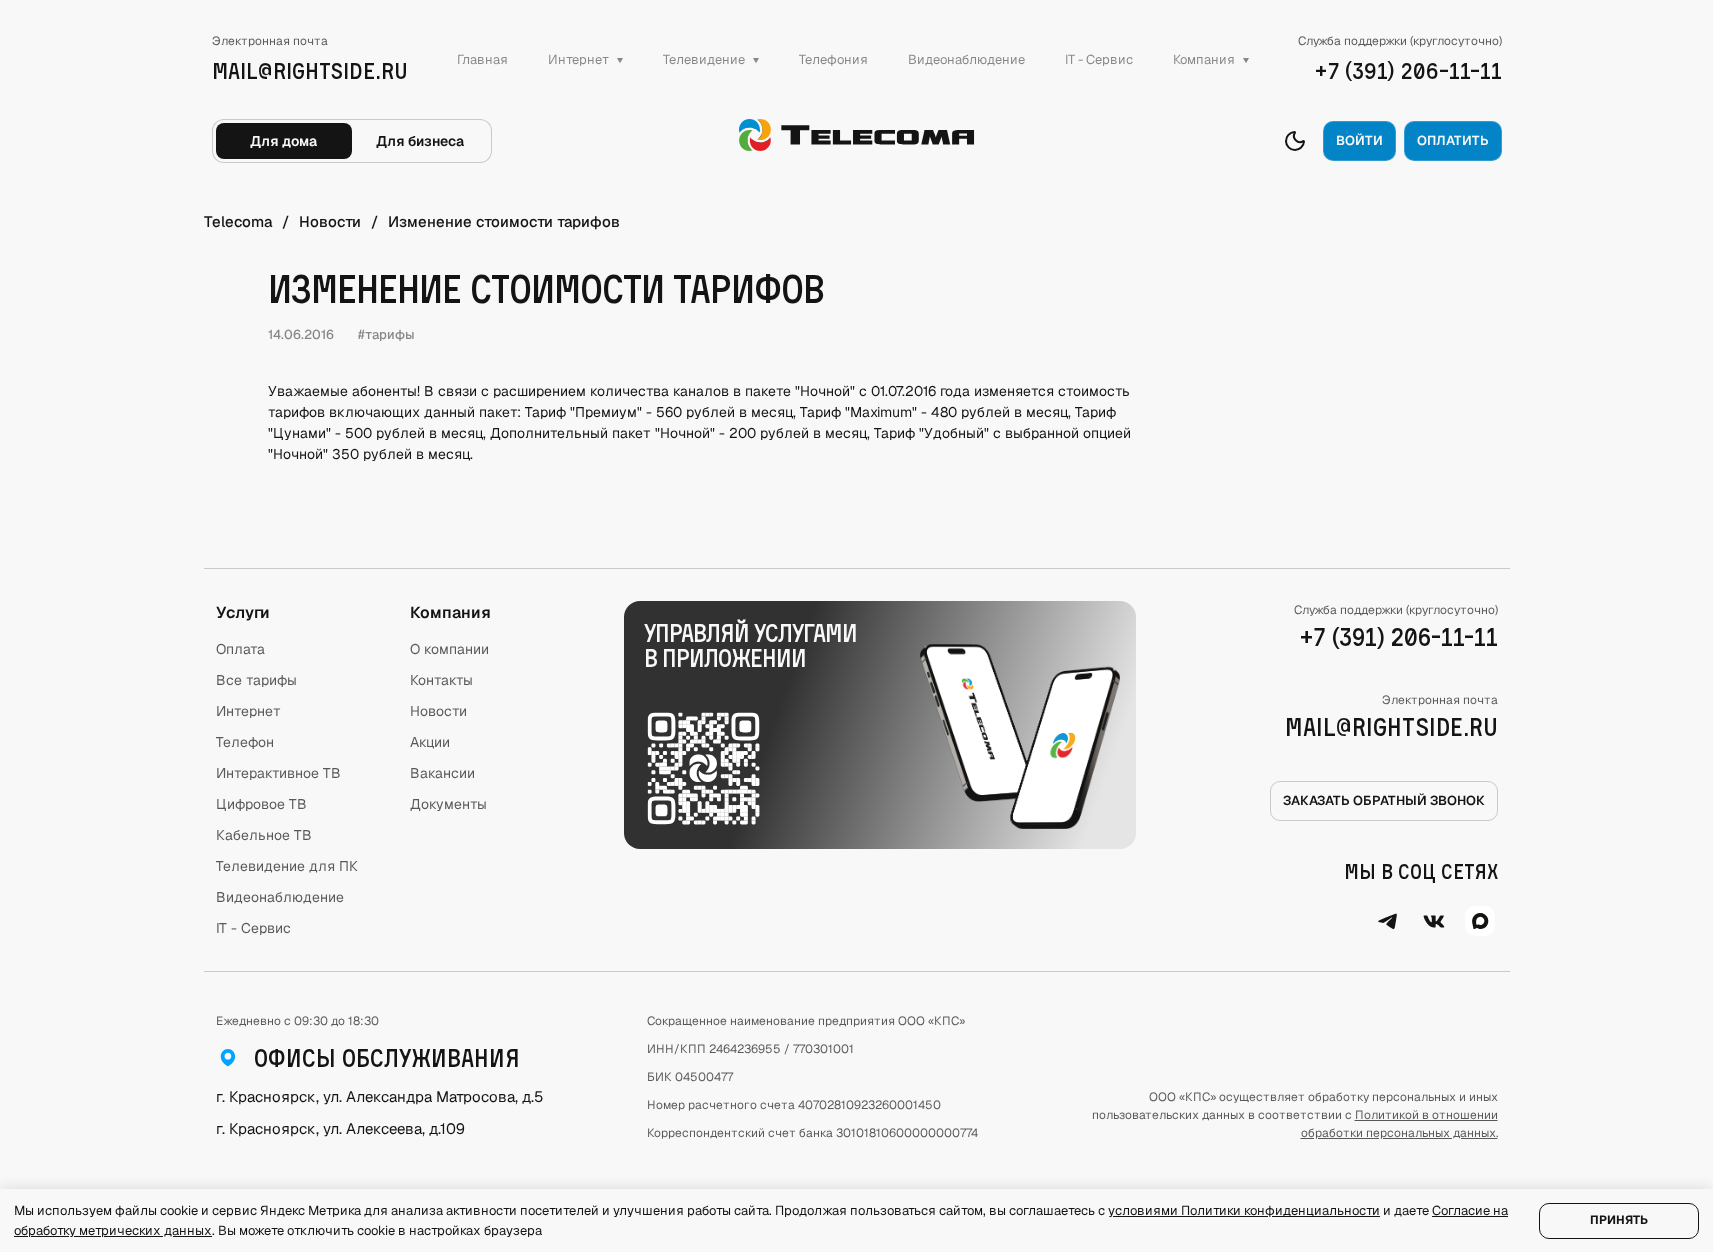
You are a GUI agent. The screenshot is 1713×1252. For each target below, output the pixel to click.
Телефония (833, 59)
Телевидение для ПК (287, 866)
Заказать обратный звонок (1384, 800)
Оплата (240, 649)
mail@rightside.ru (1391, 727)
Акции (430, 742)
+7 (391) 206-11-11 (1398, 637)
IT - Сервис (1099, 59)
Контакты (441, 680)
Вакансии (442, 773)
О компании (449, 649)
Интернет (248, 711)
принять (1619, 1220)
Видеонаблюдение (966, 59)
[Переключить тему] (1295, 141)
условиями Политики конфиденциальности (1244, 1210)
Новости (330, 221)
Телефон (245, 742)
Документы (448, 804)
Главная (482, 59)
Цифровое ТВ (261, 804)
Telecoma (238, 221)
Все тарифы (256, 680)
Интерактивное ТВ (278, 773)
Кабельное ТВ (264, 835)
